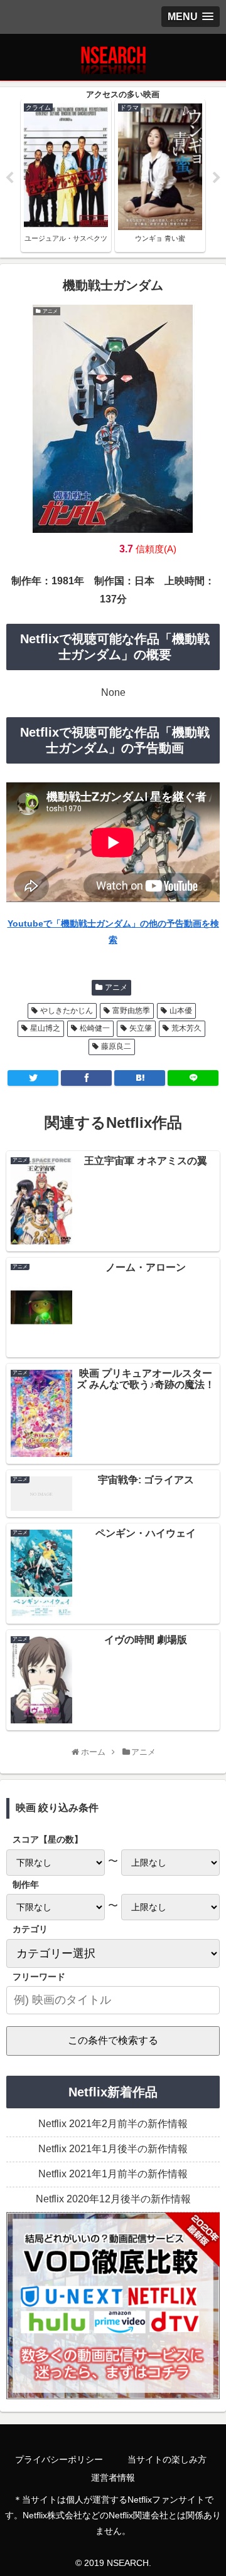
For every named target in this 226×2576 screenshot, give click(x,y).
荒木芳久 (186, 1028)
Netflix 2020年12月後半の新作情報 (113, 2199)
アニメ (116, 987)
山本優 (181, 1011)
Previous (9, 178)
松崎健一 (95, 1028)
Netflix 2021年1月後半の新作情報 (113, 2149)
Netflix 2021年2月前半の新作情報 (113, 2124)
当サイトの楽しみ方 (167, 2459)
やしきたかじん (67, 1011)
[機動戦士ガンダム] (140, 1078)
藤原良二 (116, 1046)
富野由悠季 (131, 1011)
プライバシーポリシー (59, 2459)
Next (217, 178)
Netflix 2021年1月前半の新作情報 (113, 2174)
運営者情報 (113, 2478)
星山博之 (45, 1028)
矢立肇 (141, 1028)
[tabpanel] (66, 176)
